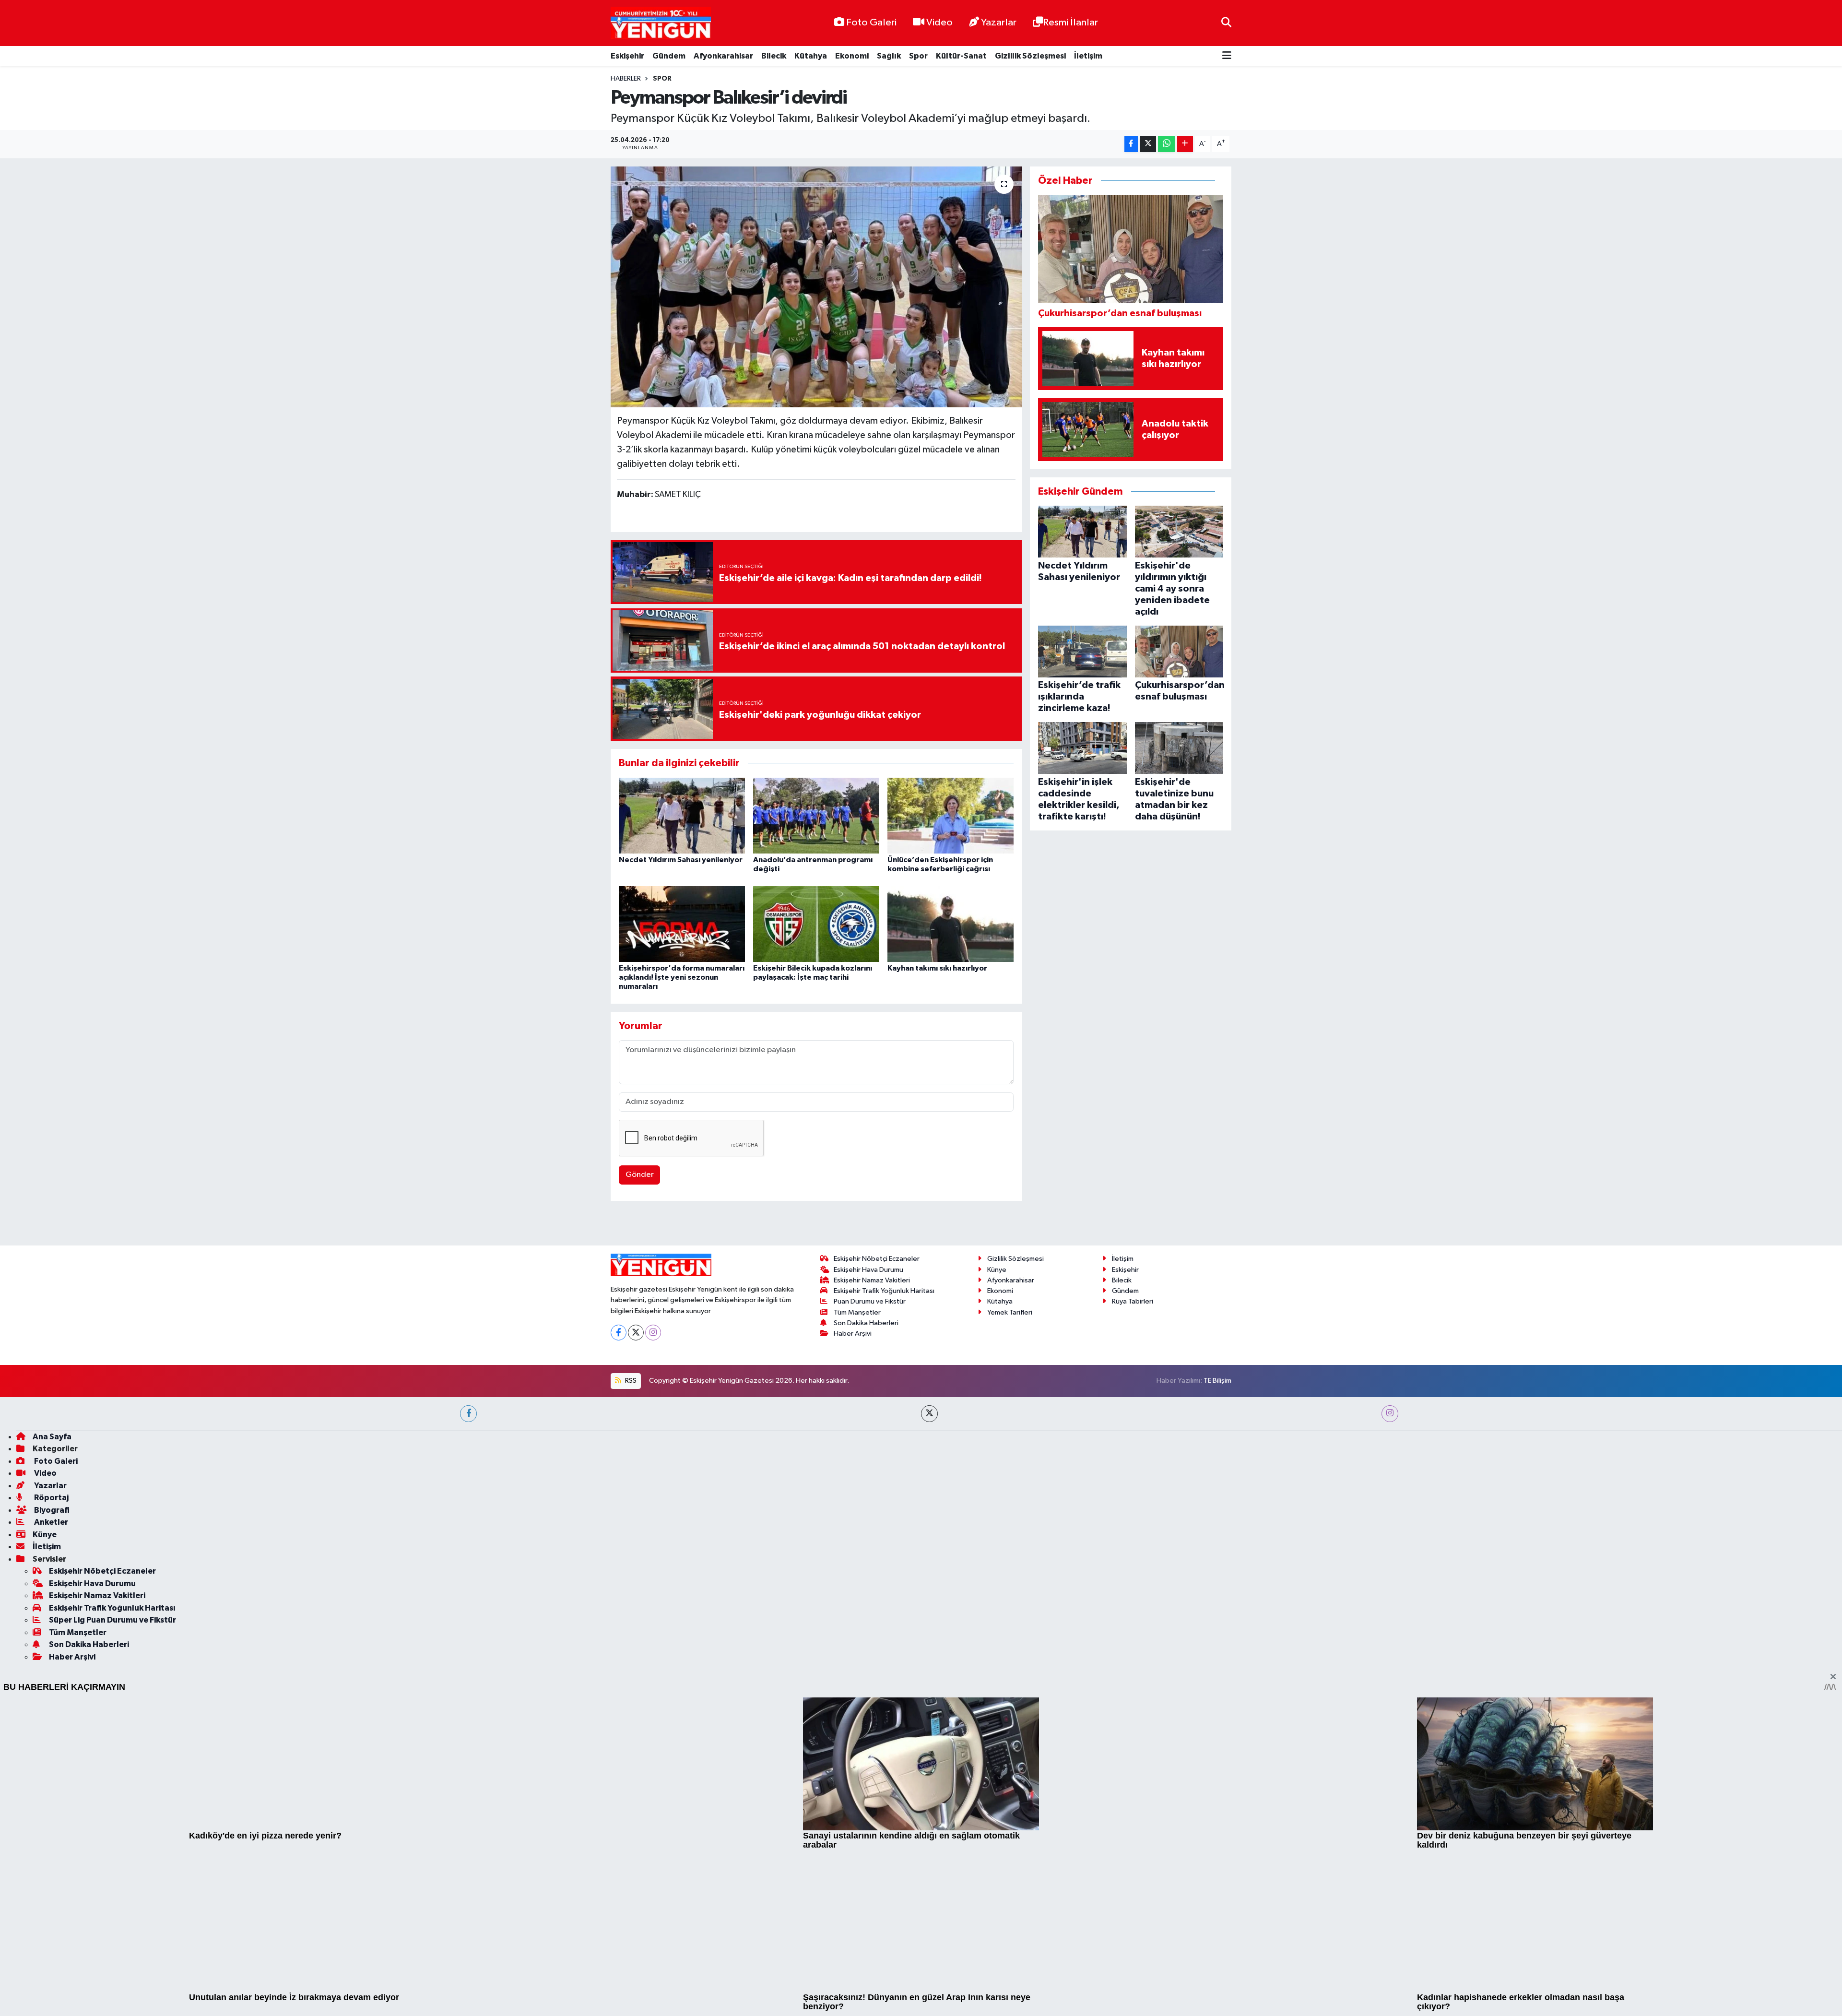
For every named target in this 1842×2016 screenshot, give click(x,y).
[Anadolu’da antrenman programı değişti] (816, 815)
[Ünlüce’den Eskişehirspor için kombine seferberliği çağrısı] (951, 815)
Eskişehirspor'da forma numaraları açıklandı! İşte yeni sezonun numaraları (682, 977)
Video (939, 23)
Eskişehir (627, 56)
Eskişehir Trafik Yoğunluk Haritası (884, 1565)
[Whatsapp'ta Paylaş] (1166, 144)
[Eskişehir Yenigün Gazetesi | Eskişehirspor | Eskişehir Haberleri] (661, 23)
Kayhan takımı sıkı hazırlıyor (937, 968)
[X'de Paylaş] (1148, 144)
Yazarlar (999, 23)
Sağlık (889, 56)
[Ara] (1226, 23)
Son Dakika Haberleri (866, 1597)
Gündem (669, 56)
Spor (918, 56)
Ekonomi (852, 56)
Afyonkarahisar (723, 56)
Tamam (1223, 2002)
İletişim (1088, 56)
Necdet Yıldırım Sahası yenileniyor (681, 860)
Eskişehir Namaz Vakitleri (872, 1555)
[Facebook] (619, 1607)
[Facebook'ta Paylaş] (1131, 144)
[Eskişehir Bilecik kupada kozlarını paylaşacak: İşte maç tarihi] (816, 924)
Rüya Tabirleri (1133, 1576)
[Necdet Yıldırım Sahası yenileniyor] (682, 815)
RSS (630, 1655)
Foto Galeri (871, 23)
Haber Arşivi (853, 1608)
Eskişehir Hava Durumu (868, 1544)
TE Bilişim (1217, 1655)
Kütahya (811, 56)
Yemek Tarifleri (1010, 1586)
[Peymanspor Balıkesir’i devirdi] (816, 287)
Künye (997, 1544)
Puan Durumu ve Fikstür (870, 1576)
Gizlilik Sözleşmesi (1030, 56)
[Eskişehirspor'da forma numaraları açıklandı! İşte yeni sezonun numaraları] (682, 924)
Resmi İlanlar (1070, 23)
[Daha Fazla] (1185, 144)
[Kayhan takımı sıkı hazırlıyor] (951, 924)
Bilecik (774, 56)
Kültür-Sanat (961, 56)
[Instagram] (653, 1607)
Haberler (626, 79)
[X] (636, 1607)
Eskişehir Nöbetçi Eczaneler (877, 1533)
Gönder (640, 1175)
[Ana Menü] (1227, 56)
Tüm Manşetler (857, 1586)
